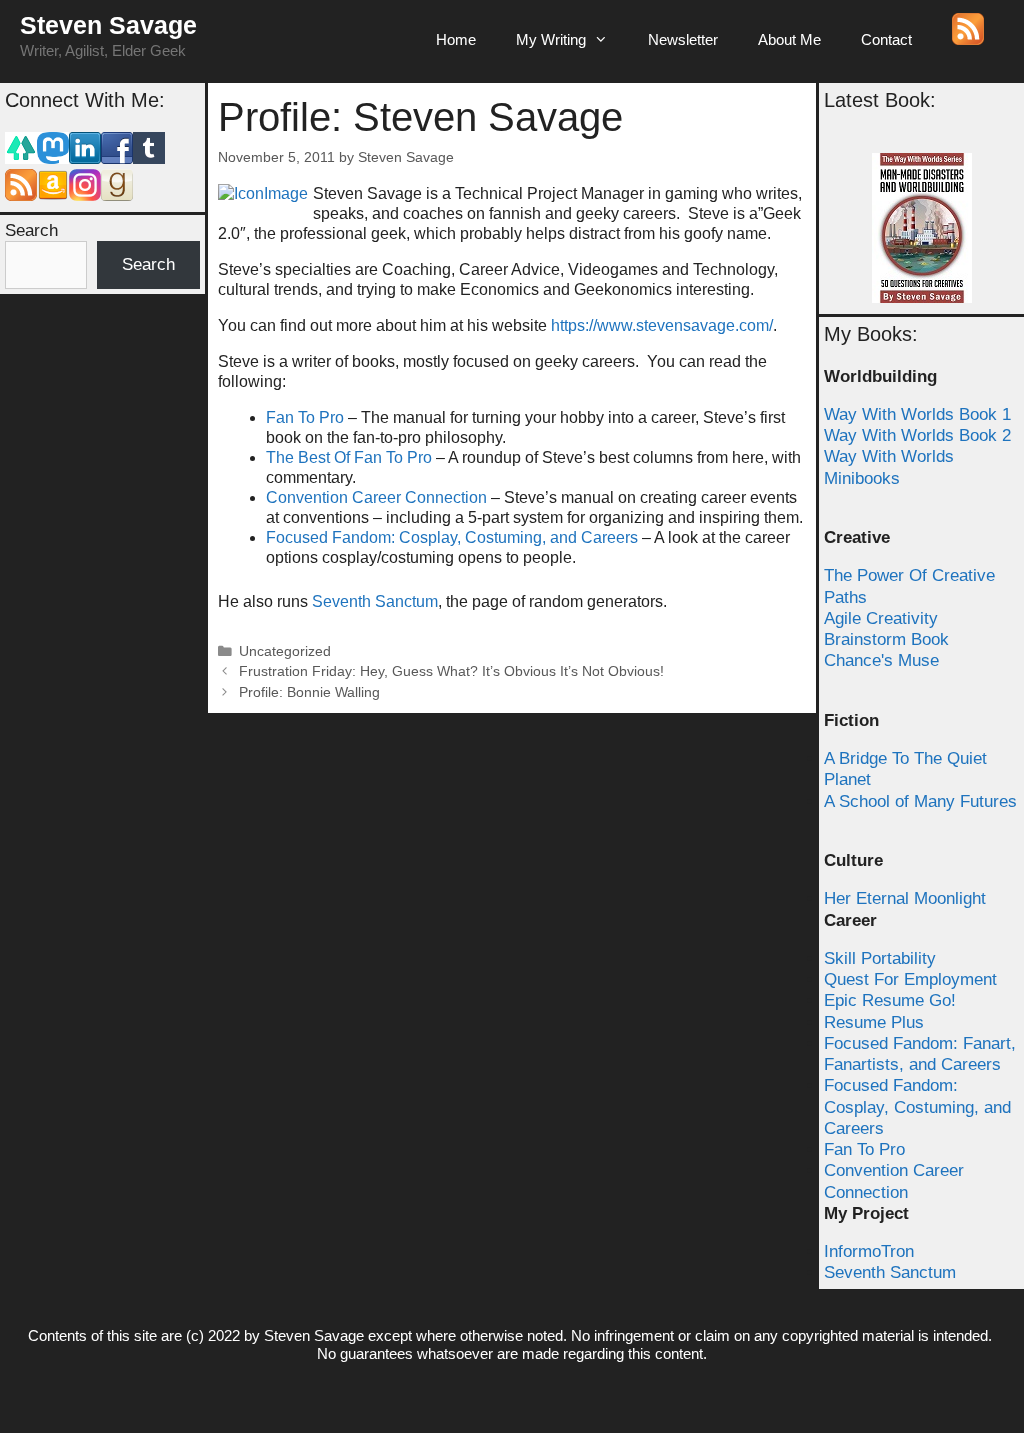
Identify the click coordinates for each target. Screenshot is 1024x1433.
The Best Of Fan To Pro (349, 457)
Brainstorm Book (886, 639)
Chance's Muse (881, 660)
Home (456, 39)
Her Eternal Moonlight (905, 898)
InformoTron (869, 1251)
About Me (789, 39)
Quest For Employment (910, 979)
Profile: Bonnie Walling (309, 692)
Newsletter (683, 39)
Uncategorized (285, 651)
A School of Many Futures (920, 801)
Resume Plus (874, 1022)
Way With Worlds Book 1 (917, 414)
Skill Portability (880, 958)
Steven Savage (108, 25)
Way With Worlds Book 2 (917, 435)
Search (31, 230)
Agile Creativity (881, 618)
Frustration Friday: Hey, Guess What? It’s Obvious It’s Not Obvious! (451, 671)
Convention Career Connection (376, 497)
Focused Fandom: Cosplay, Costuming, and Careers (452, 537)
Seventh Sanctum (375, 601)
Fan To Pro (305, 417)
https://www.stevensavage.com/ (662, 325)
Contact (886, 39)
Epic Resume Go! (890, 1000)
